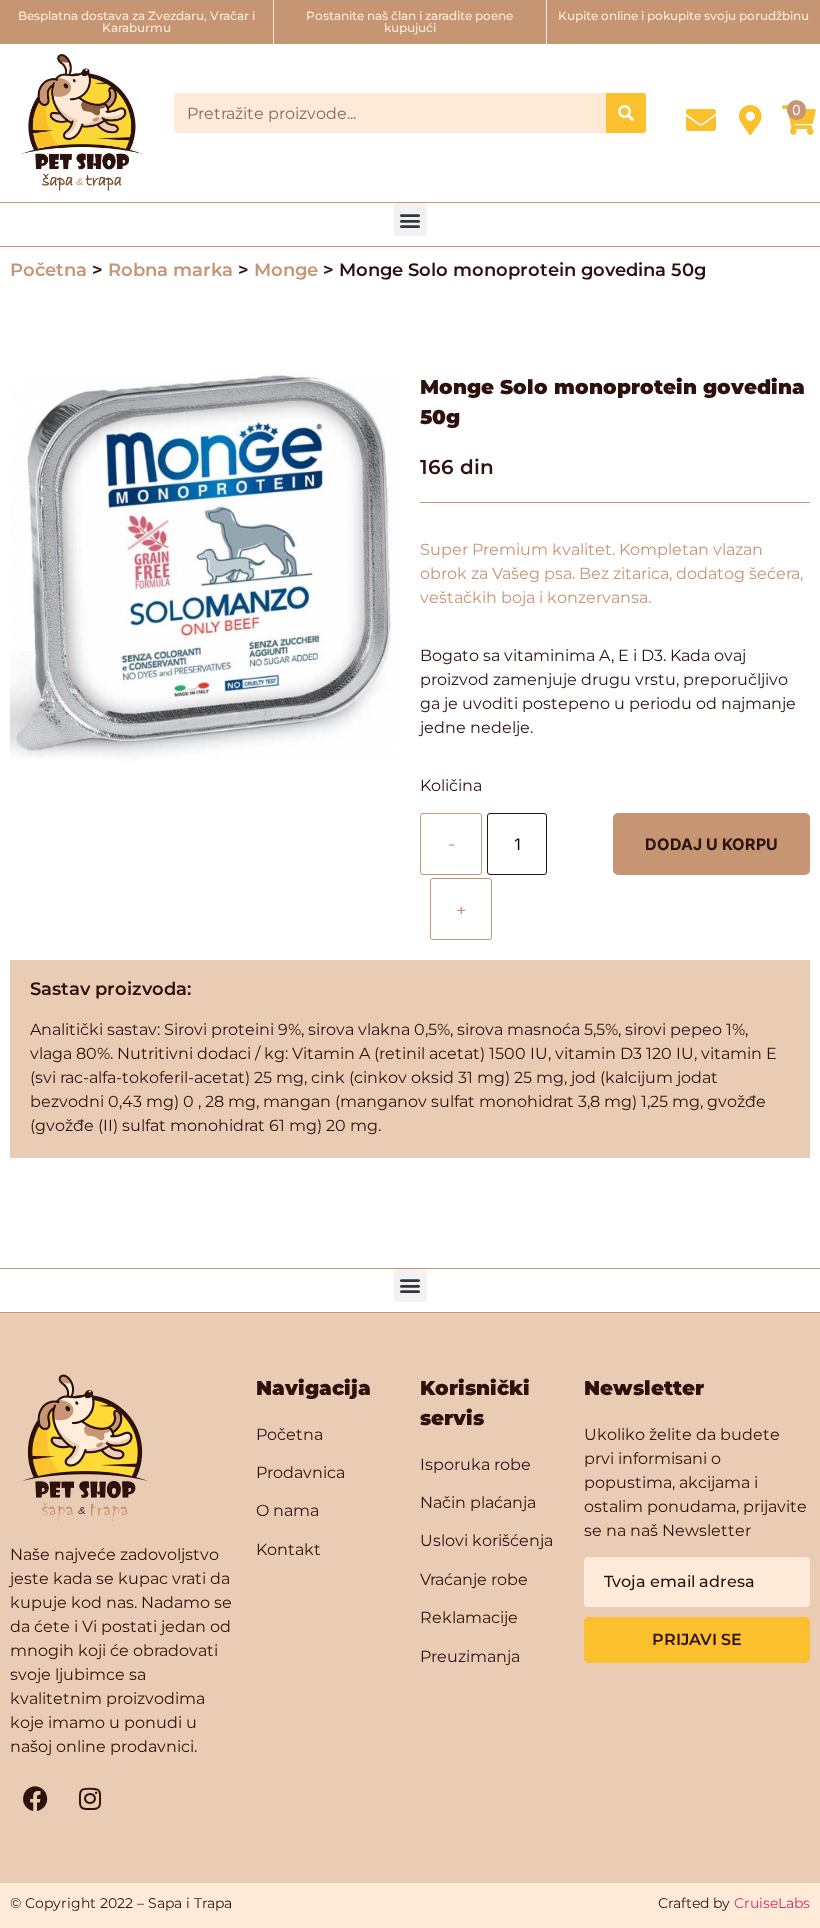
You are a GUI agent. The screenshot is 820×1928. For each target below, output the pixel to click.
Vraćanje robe (474, 1579)
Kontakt (288, 1549)
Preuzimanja (470, 1656)
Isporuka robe (475, 1464)
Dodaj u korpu (711, 844)
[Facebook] (35, 1798)
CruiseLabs (772, 1903)
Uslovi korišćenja (486, 1540)
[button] (410, 219)
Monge (286, 270)
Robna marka (170, 270)
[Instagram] (90, 1798)
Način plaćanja (478, 1502)
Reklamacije (469, 1617)
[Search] (626, 113)
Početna (48, 270)
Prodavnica (300, 1472)
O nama (287, 1510)
